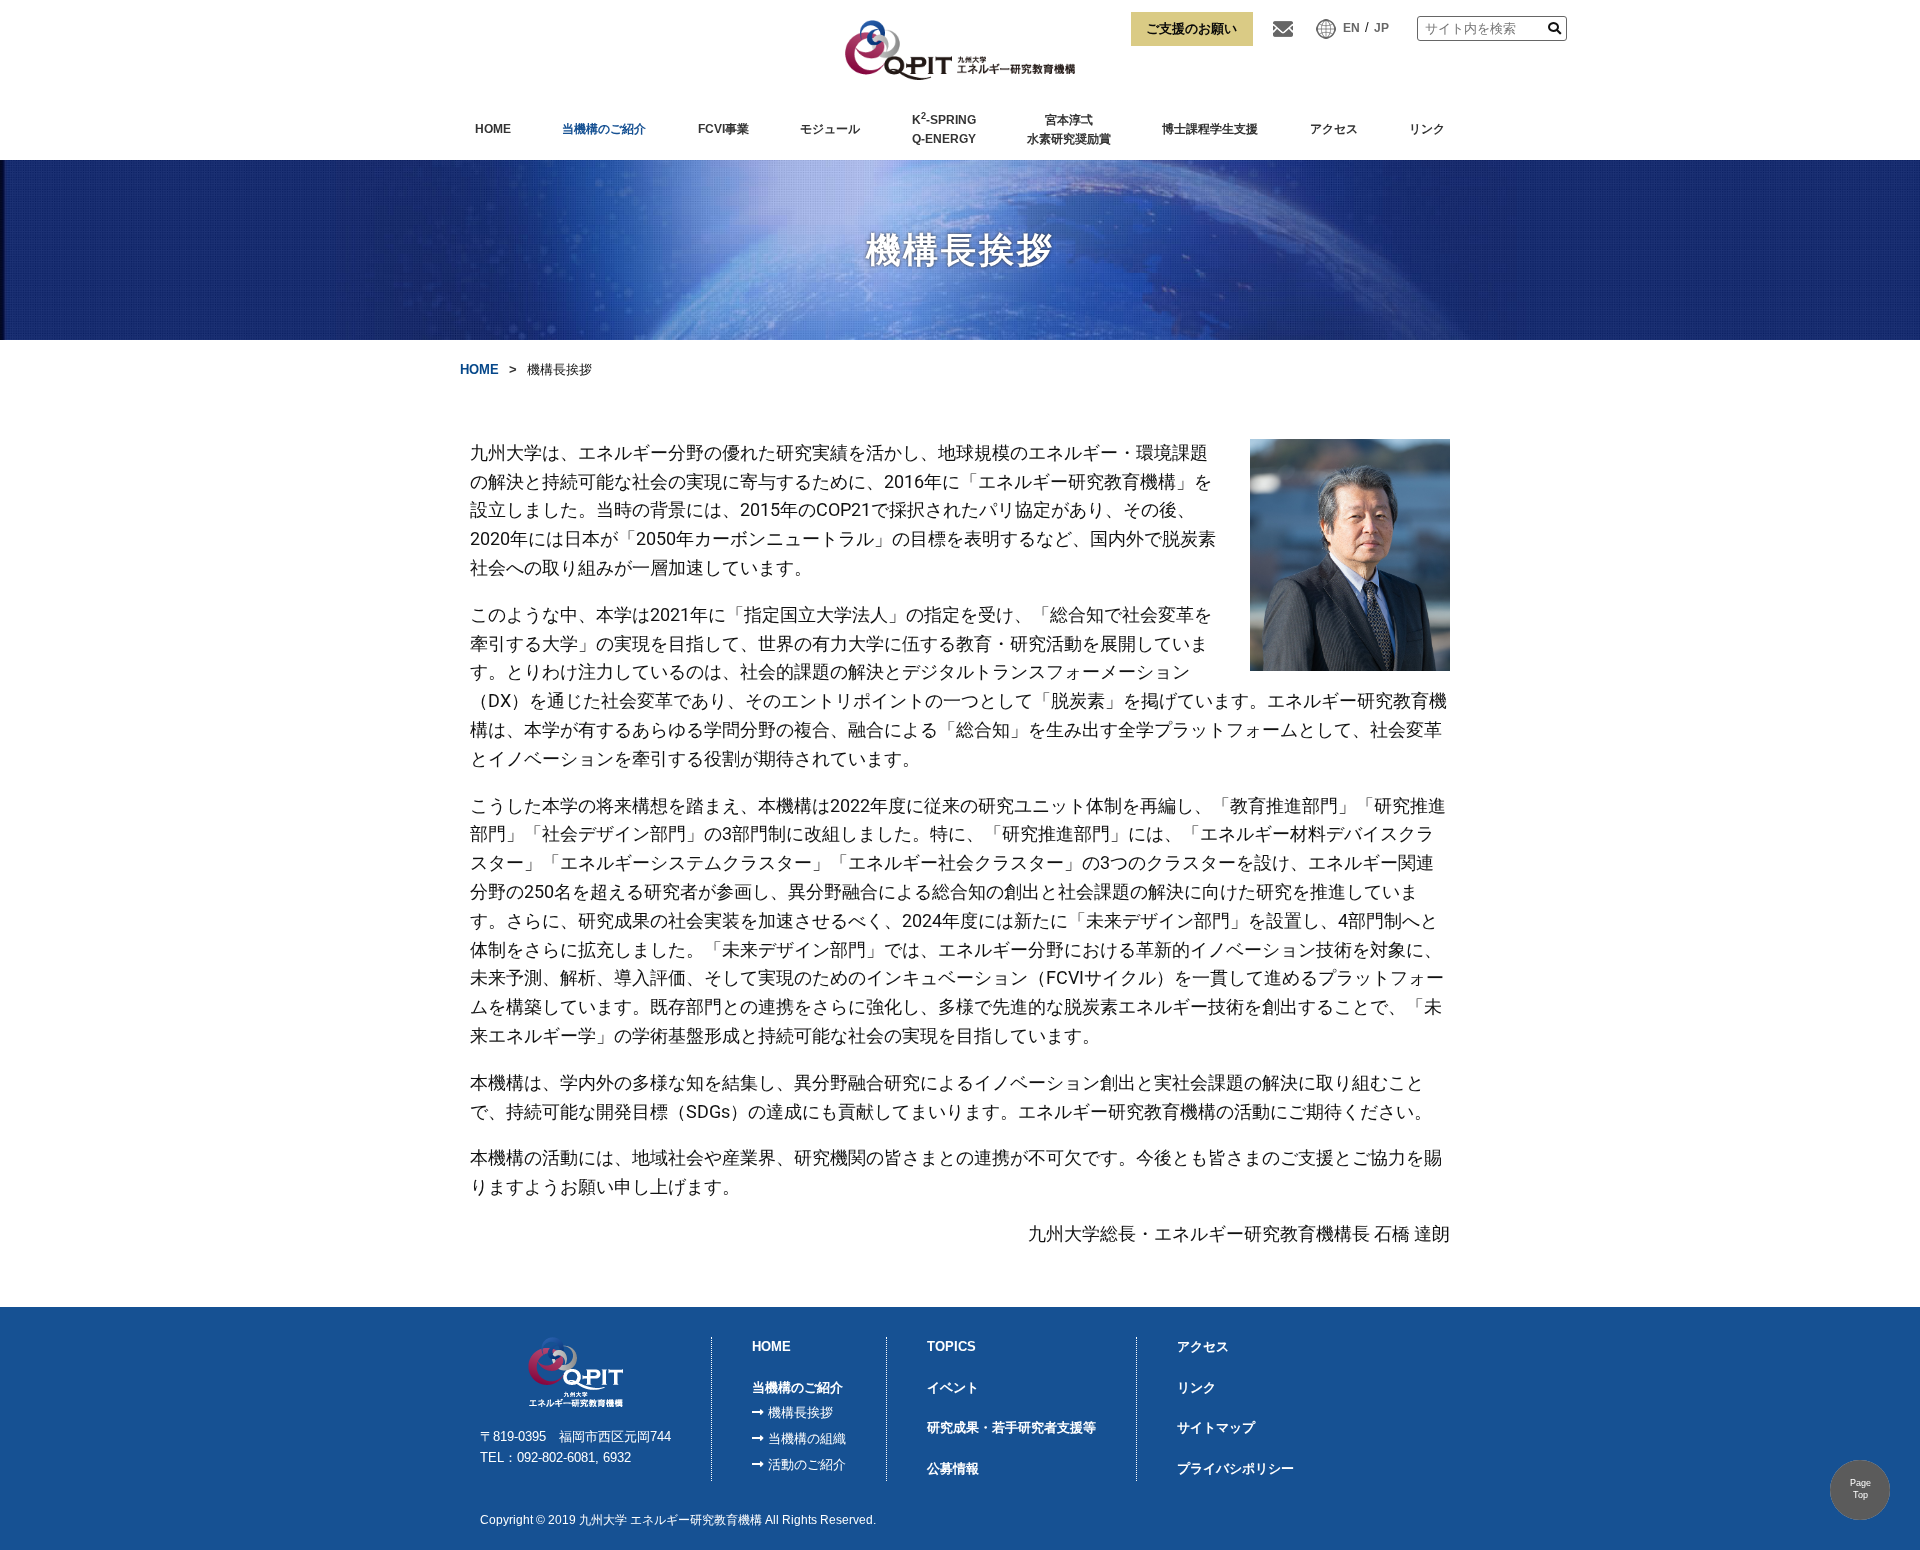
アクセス (1334, 129)
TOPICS (951, 1346)
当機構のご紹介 (604, 129)
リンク (1427, 129)
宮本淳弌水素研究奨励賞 (1069, 130)
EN (1351, 28)
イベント (953, 1387)
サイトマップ (1216, 1427)
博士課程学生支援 (1210, 129)
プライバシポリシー (1235, 1468)
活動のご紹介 (807, 1464)
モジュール (830, 129)
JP (1381, 28)
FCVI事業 (723, 129)
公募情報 (953, 1468)
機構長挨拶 (800, 1412)
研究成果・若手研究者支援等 (1011, 1427)
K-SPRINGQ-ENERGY (944, 128)
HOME (493, 129)
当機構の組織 (807, 1438)
